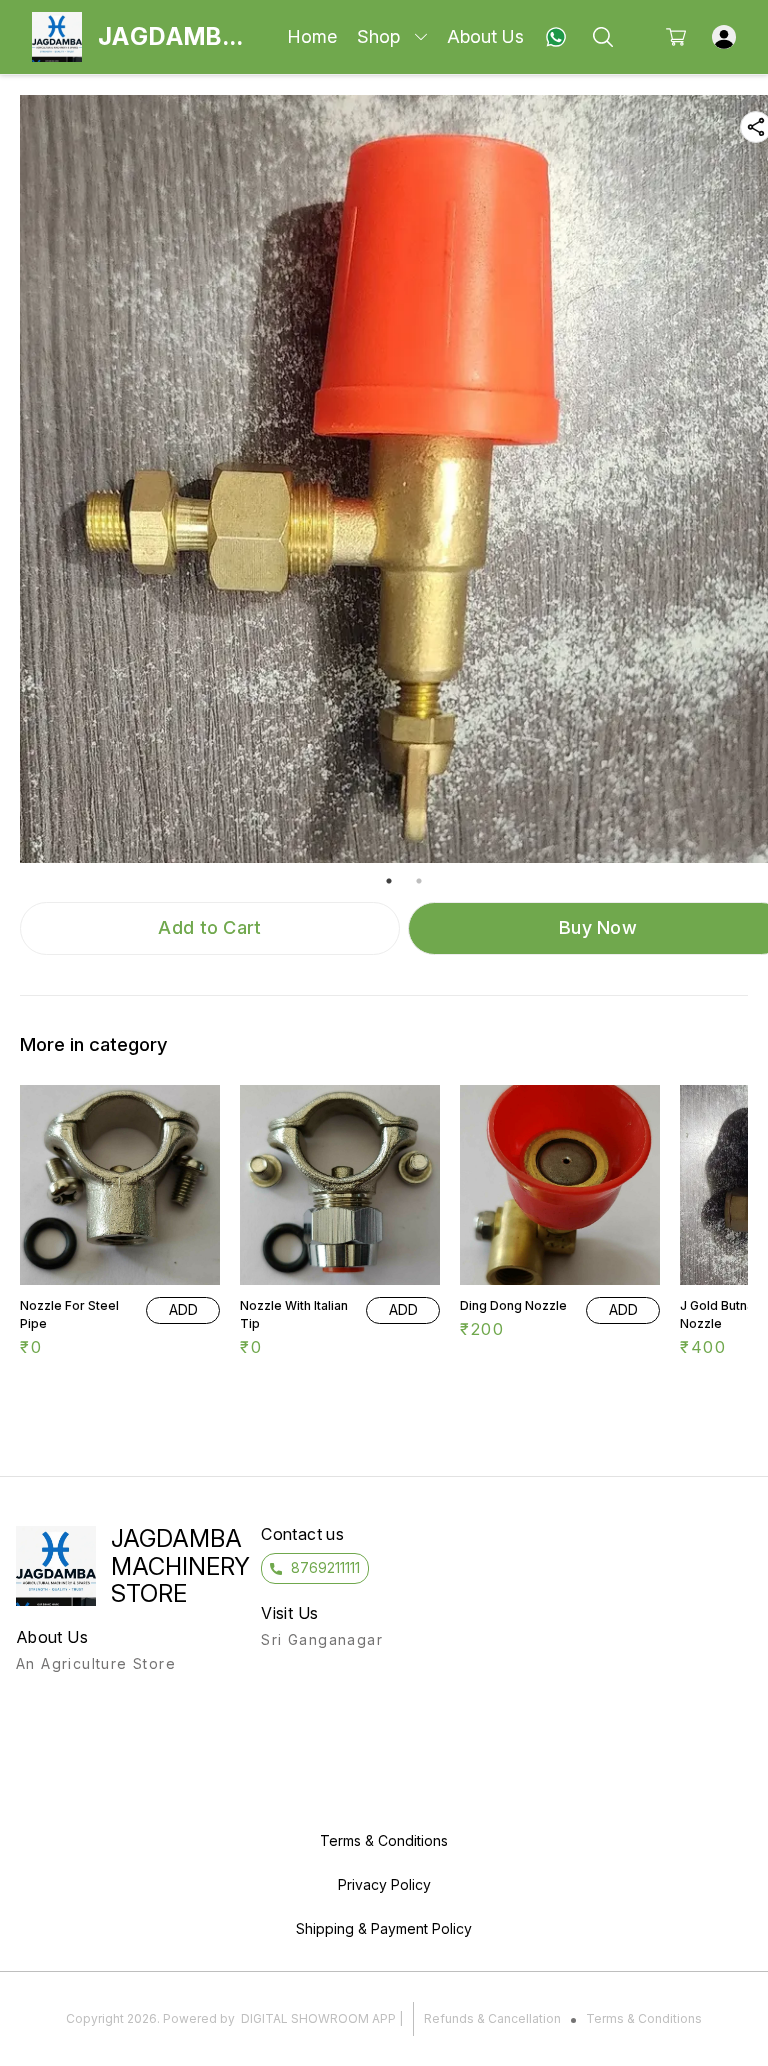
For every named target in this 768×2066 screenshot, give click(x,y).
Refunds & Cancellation (492, 2018)
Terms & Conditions (644, 2018)
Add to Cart (209, 927)
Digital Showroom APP (318, 2018)
